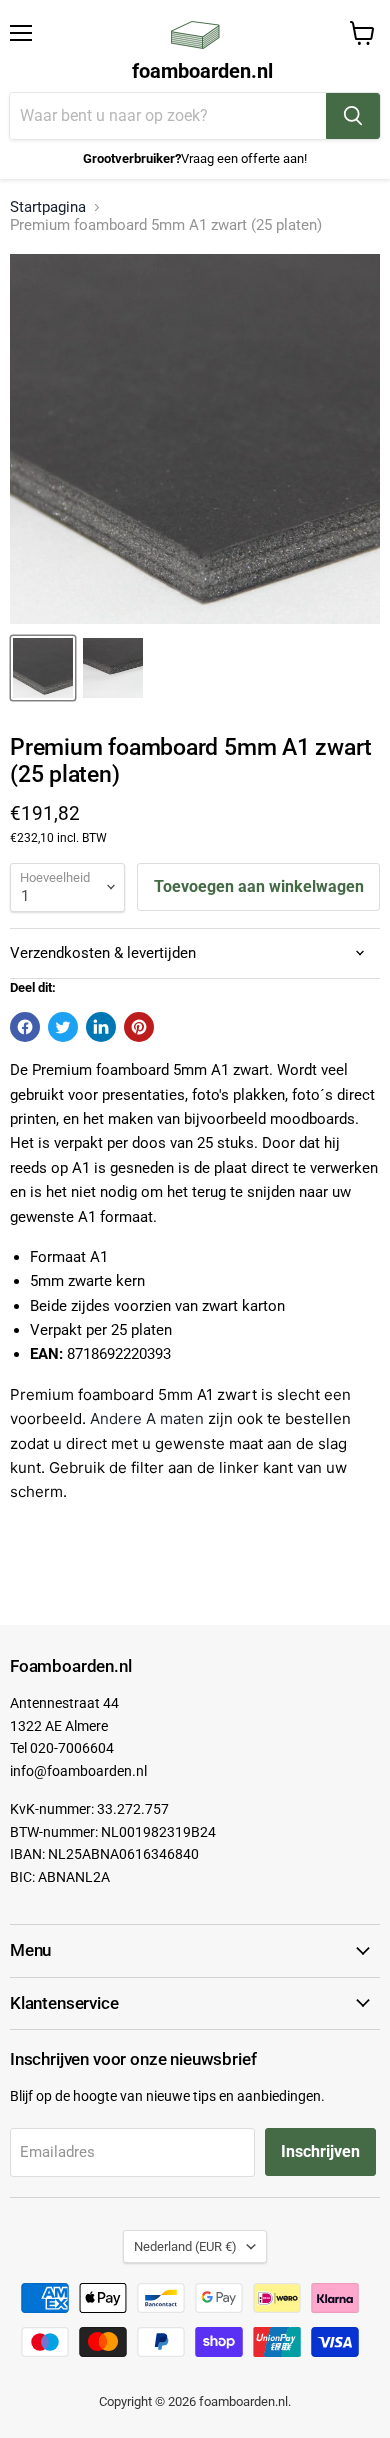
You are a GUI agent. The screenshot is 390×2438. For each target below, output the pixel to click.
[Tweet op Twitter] (63, 1027)
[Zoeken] (353, 116)
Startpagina (48, 207)
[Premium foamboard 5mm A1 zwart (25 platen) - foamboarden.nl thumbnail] (43, 668)
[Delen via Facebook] (25, 1027)
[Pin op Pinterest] (139, 1027)
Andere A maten (147, 1418)
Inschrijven (320, 2151)
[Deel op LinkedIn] (101, 1027)
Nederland (185, 2246)
